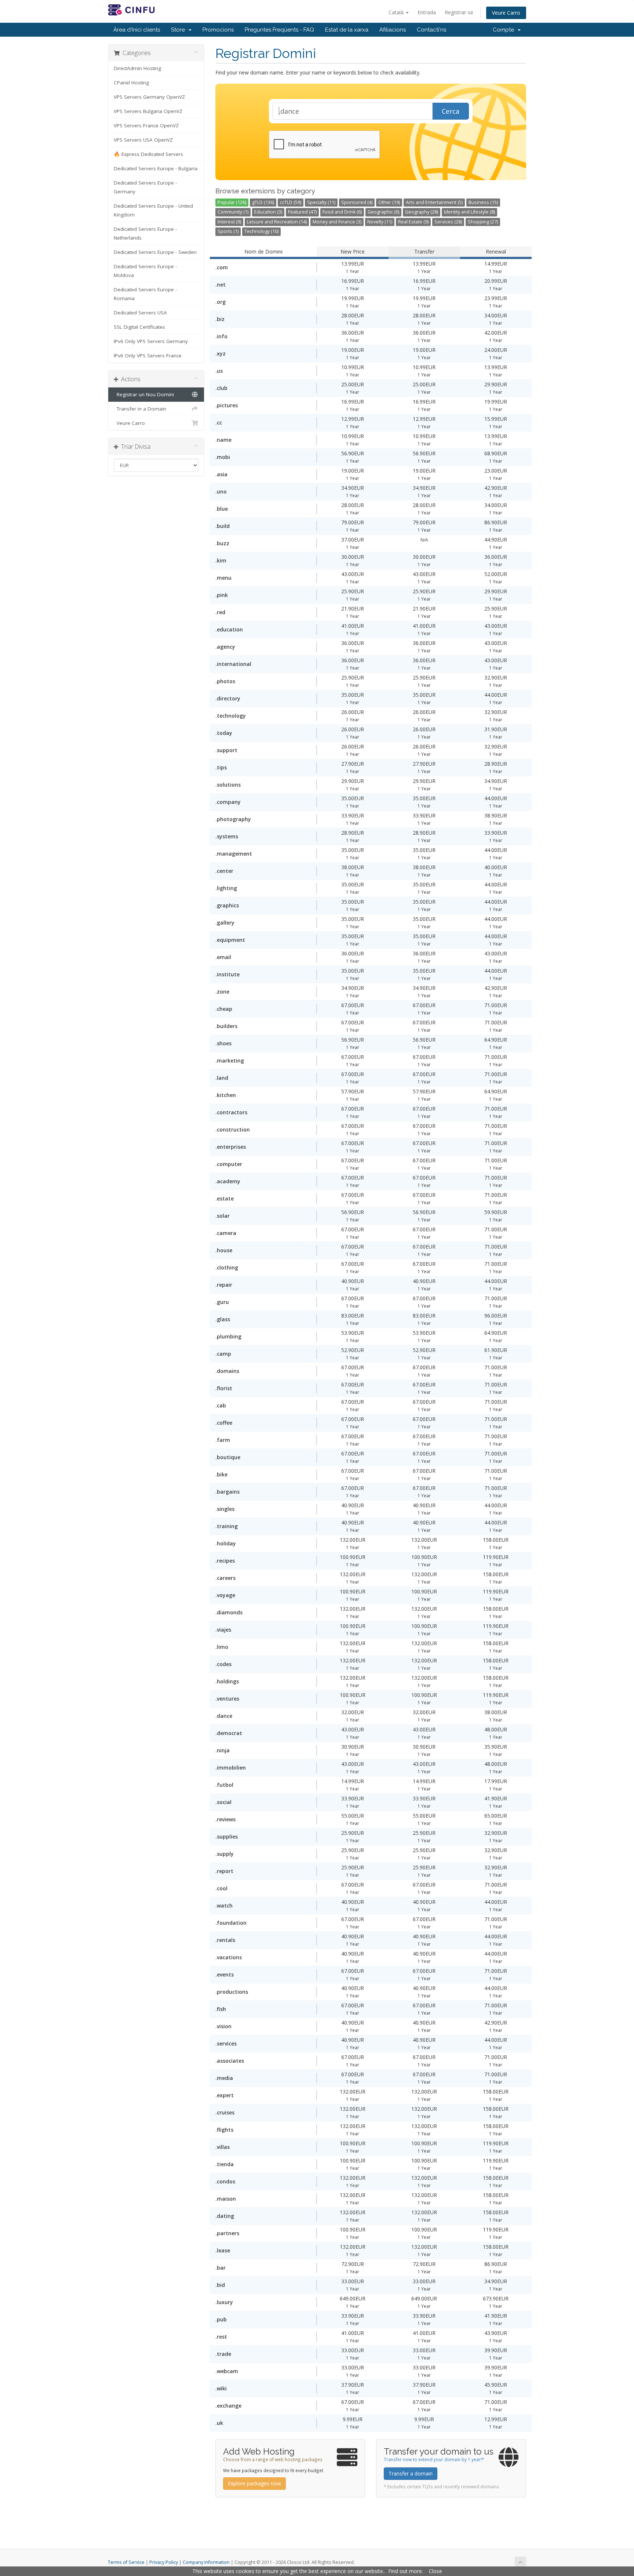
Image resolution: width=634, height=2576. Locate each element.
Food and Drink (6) (342, 212)
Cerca (451, 111)
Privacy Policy (164, 2562)
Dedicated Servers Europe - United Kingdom (153, 210)
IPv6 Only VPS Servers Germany (151, 341)
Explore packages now (254, 2483)
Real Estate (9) (413, 222)
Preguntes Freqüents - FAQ (279, 30)
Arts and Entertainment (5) (434, 202)
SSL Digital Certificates (139, 327)
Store (179, 30)
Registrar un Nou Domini (144, 394)
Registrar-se (459, 12)
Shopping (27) (483, 222)
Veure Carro (506, 13)
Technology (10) (261, 231)
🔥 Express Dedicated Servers (148, 154)
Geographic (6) (383, 212)
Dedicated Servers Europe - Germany (145, 187)
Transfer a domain (411, 2473)
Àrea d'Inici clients (137, 30)
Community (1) (233, 212)
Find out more (405, 2571)
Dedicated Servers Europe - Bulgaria (156, 168)
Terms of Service (126, 2562)
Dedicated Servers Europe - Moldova (145, 271)
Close (436, 2571)
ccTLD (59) (291, 202)
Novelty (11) (380, 222)
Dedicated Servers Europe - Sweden (155, 252)
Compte (505, 30)
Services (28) (448, 222)
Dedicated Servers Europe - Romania (145, 294)
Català (397, 12)
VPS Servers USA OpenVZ (143, 140)
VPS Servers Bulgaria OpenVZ (148, 111)
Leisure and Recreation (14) (277, 222)
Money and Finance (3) (337, 222)
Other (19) (389, 202)
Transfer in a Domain (140, 409)
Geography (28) (422, 212)
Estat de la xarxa (347, 30)
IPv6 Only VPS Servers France (148, 356)
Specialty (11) (321, 202)
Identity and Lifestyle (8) (469, 212)
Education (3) (268, 212)
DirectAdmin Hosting (137, 68)
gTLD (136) (263, 202)
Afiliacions (393, 30)
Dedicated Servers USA (140, 313)
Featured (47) (302, 212)
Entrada (427, 12)
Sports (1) (228, 231)
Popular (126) (232, 202)
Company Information (206, 2562)
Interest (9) (229, 222)
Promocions (218, 30)
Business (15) (483, 202)
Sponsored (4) (357, 202)
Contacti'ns (431, 30)
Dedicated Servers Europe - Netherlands (145, 233)
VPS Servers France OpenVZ (146, 125)
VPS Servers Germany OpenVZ (149, 97)
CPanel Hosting (131, 83)
